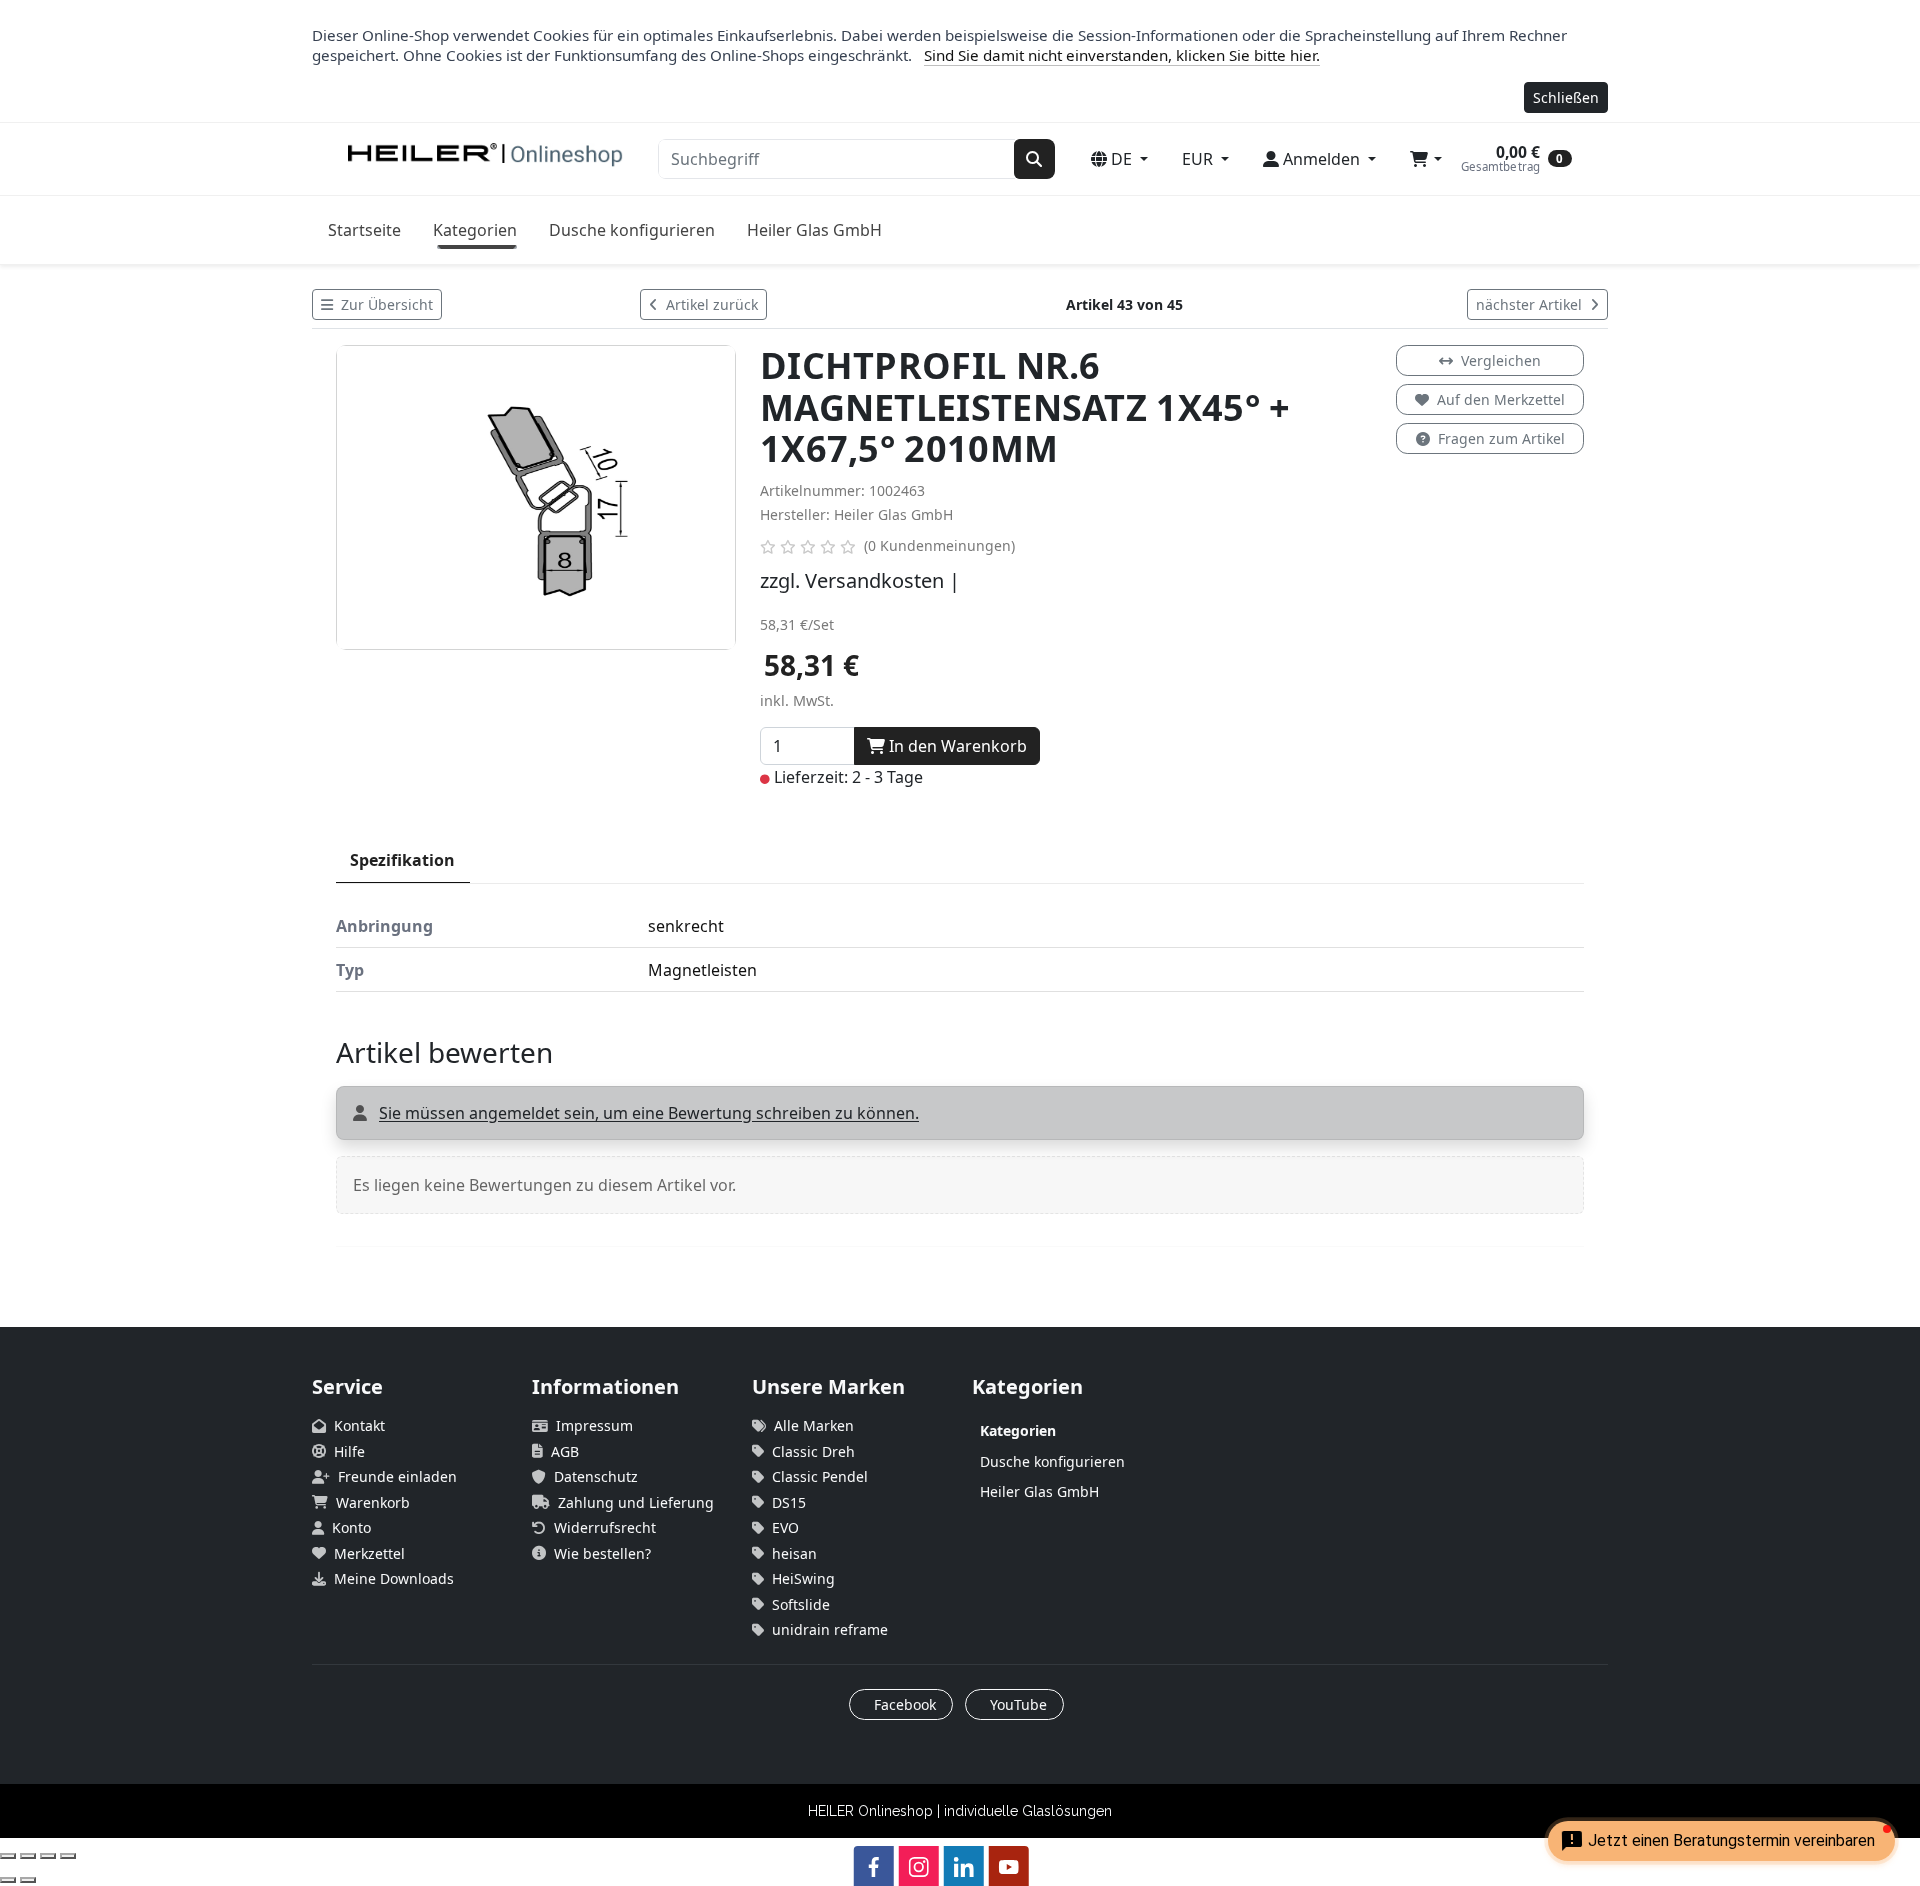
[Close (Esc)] (8, 1856)
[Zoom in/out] (68, 1856)
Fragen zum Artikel (1501, 438)
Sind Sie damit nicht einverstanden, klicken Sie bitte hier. (1122, 55)
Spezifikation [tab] (402, 860)
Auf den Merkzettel (1501, 399)
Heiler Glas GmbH (814, 230)
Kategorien (475, 230)
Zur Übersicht (385, 304)
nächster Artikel (1531, 304)
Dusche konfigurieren (632, 230)
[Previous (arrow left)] (8, 1880)
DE (1121, 159)
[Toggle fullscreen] (48, 1856)
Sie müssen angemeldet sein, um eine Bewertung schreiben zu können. (649, 1113)
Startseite (364, 230)
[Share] (28, 1856)
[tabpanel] (960, 948)
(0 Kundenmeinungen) (939, 545)
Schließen (1566, 97)
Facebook (903, 1704)
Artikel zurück (710, 304)
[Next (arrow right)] (28, 1880)
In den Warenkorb (956, 746)
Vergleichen (1501, 360)
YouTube (1016, 1704)
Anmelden (1321, 159)
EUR (1199, 159)
